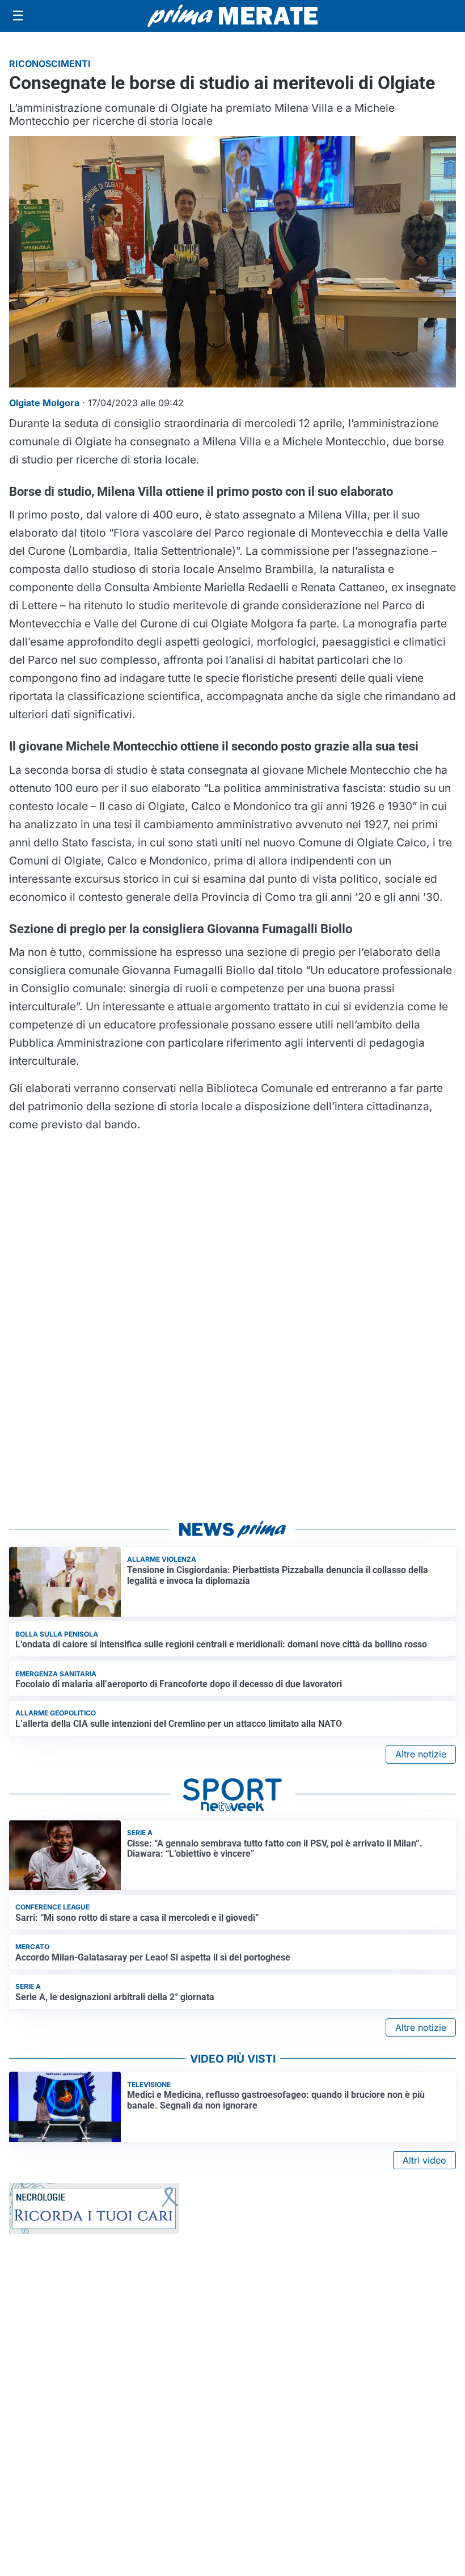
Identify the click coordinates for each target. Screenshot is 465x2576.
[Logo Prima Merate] (232, 16)
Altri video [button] (424, 2160)
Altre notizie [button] (421, 1754)
